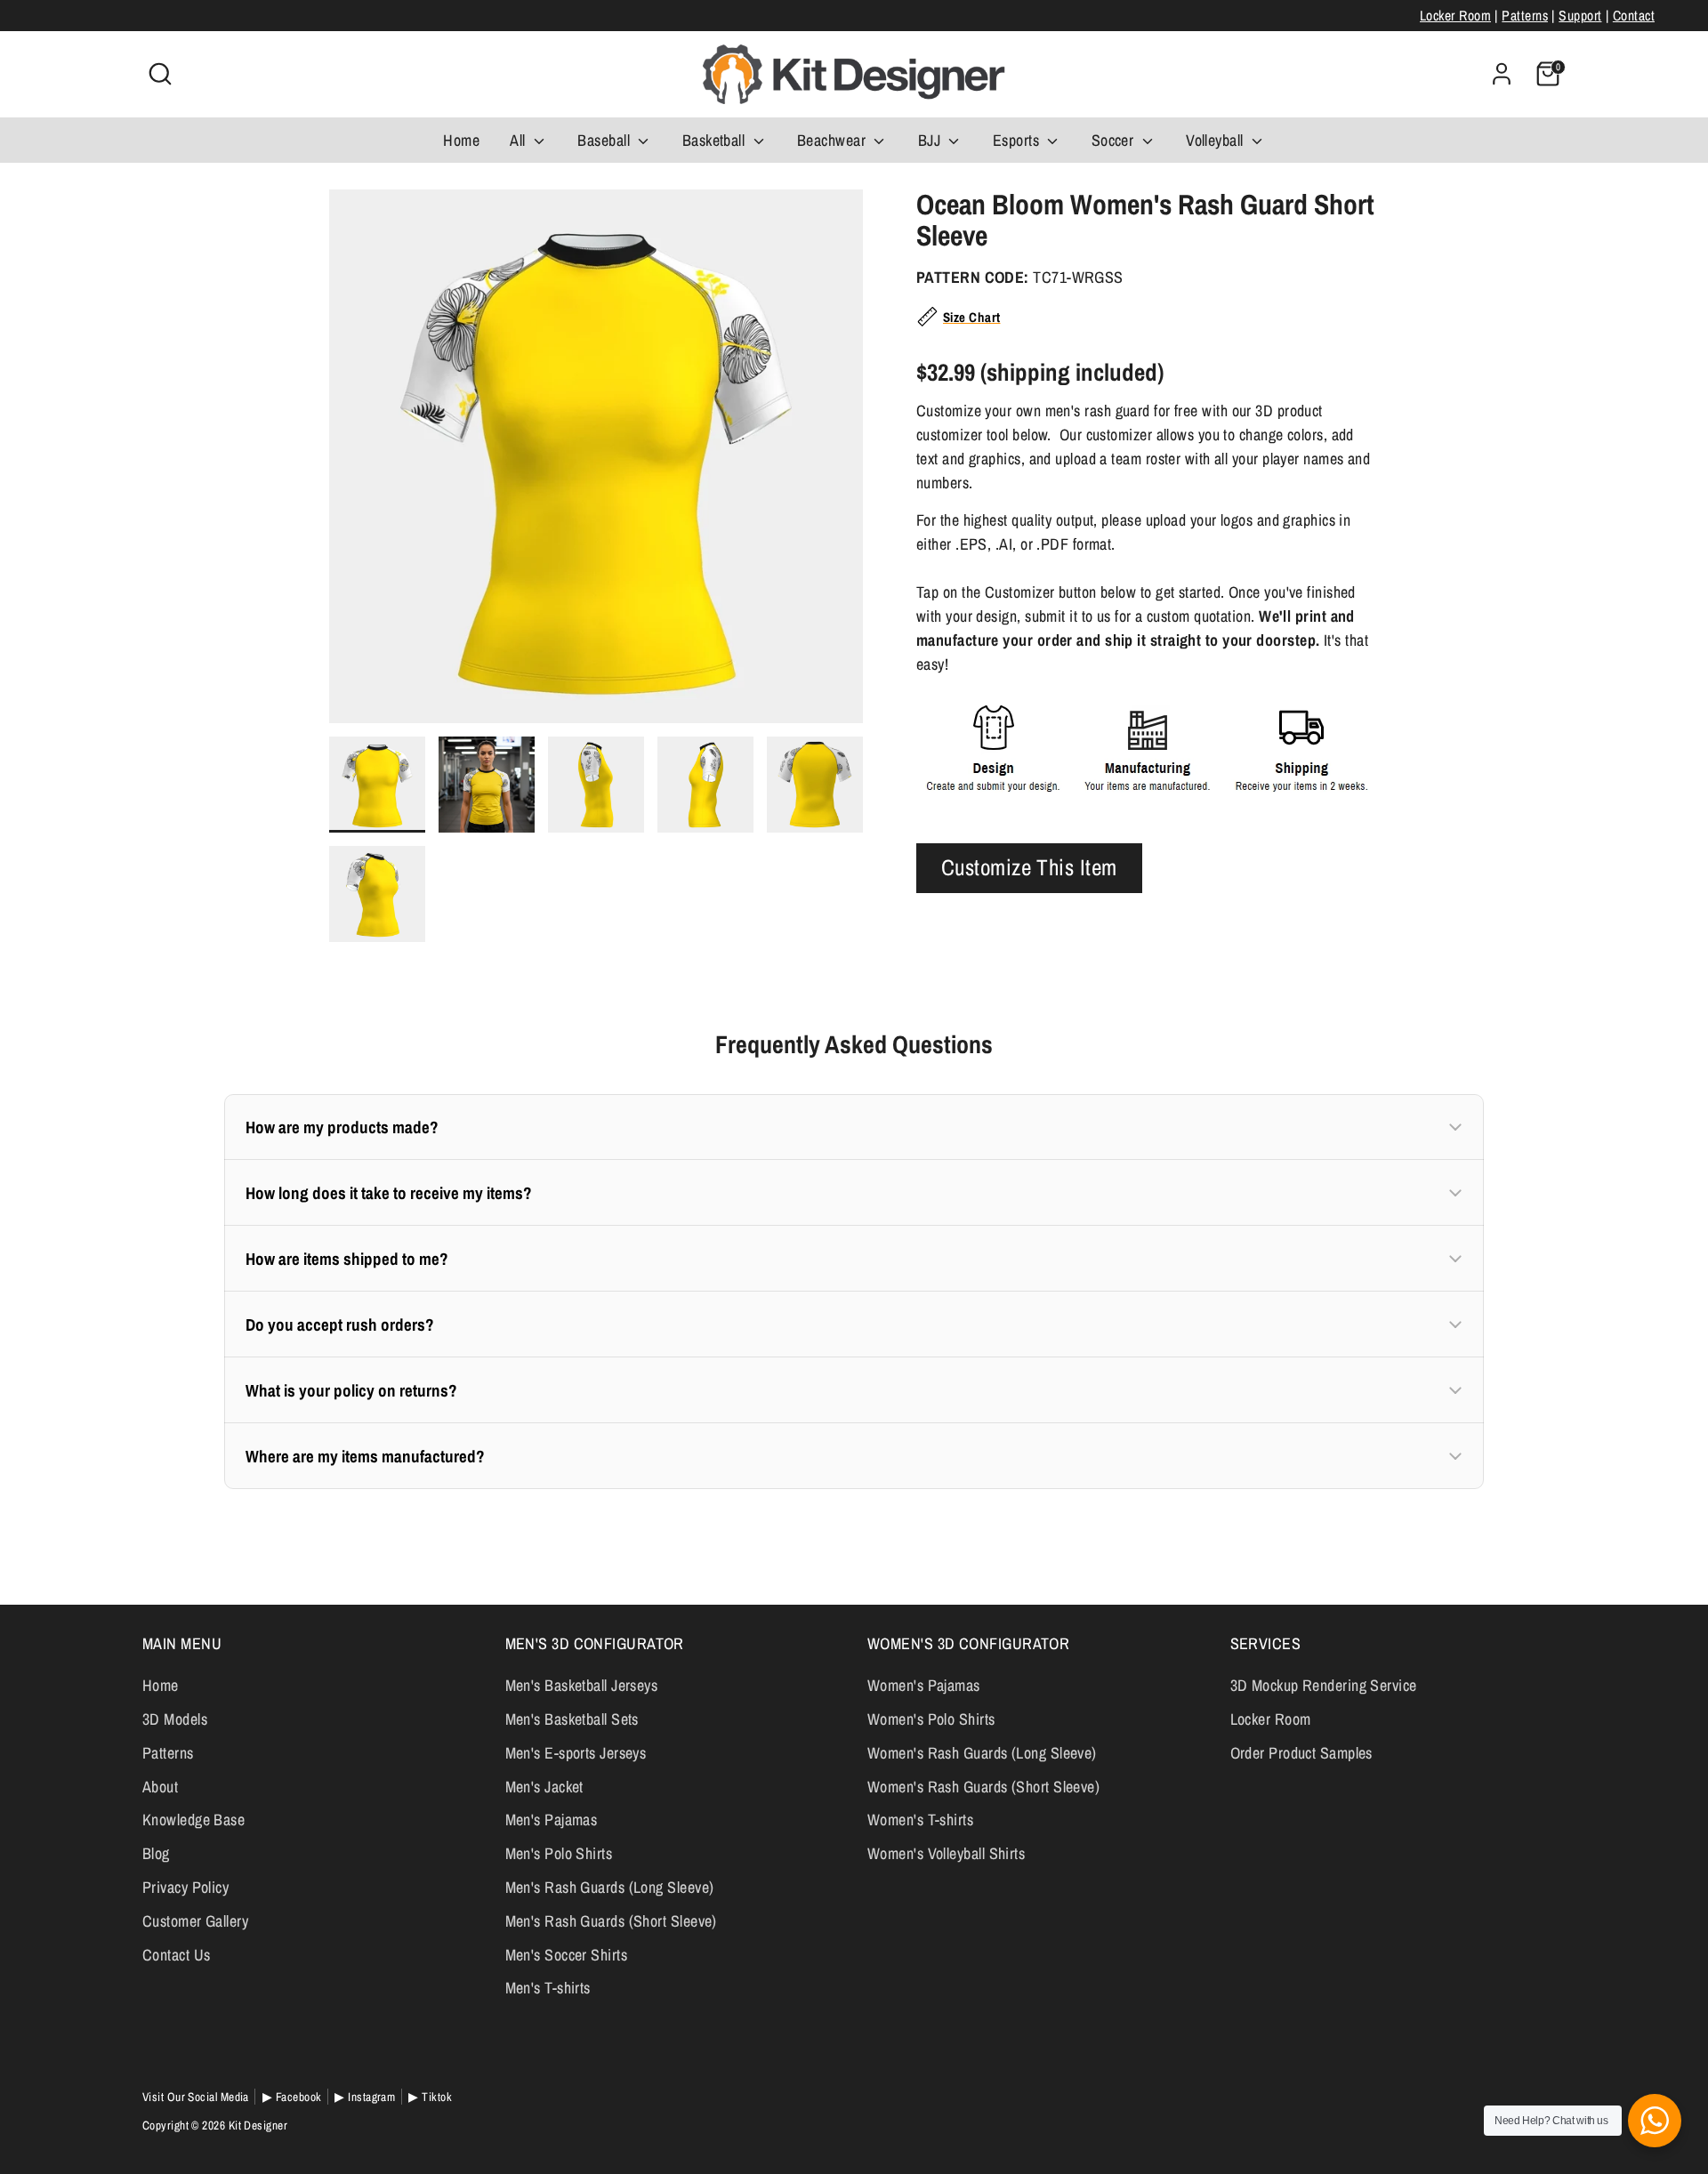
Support (1580, 16)
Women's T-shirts (920, 1820)
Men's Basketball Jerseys (582, 1685)
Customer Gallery (195, 1921)
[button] (854, 1127)
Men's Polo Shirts (559, 1853)
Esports (1018, 140)
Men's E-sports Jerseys (576, 1753)
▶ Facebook (292, 2097)
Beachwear (834, 140)
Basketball (716, 140)
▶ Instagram (365, 2097)
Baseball (605, 140)
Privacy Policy (185, 1887)
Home (461, 140)
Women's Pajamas (924, 1685)
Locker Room (1455, 16)
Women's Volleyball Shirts (946, 1853)
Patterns (1525, 16)
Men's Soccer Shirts (567, 1955)
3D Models (175, 1719)
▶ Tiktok (430, 2097)
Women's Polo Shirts (931, 1719)
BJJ (931, 140)
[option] (596, 463)
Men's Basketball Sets (572, 1719)
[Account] (1502, 74)
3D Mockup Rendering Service (1324, 1685)
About (160, 1787)
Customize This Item (1029, 867)
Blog (156, 1853)
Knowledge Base (193, 1820)
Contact (1634, 16)
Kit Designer (258, 2125)
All (520, 140)
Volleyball (1217, 140)
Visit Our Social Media (196, 2097)
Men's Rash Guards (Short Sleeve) (611, 1921)
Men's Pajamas (552, 1820)
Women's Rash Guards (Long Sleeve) (982, 1753)
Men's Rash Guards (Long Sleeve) (610, 1887)
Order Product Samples (1301, 1753)
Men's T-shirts (548, 1988)
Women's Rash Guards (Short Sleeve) (983, 1787)
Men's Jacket (544, 1787)
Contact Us (177, 1955)
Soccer (1115, 140)
